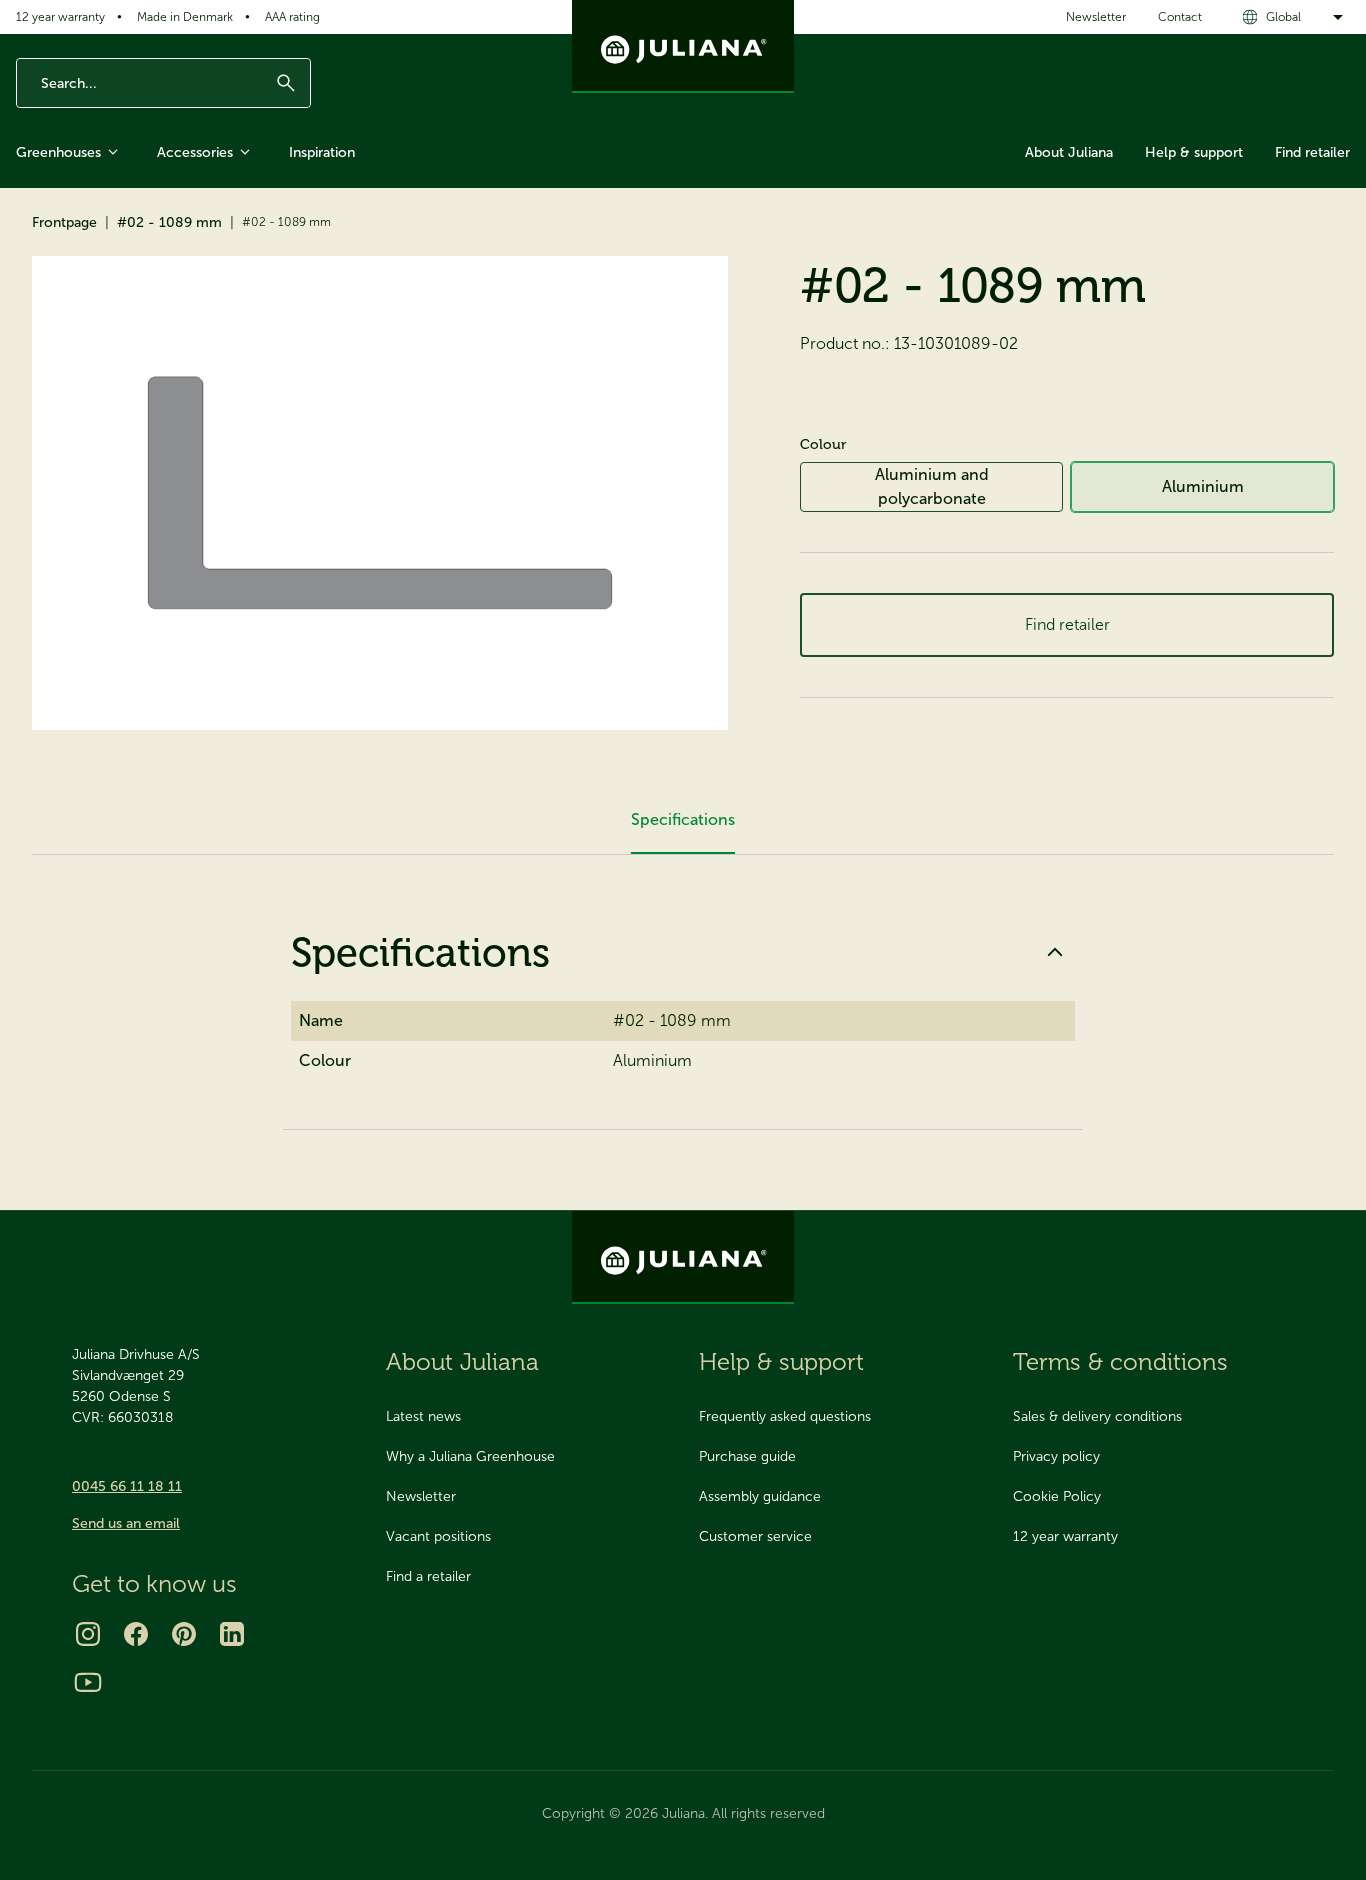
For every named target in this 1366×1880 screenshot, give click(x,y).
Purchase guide (747, 1456)
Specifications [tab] (683, 819)
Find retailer (1312, 152)
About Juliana (1069, 152)
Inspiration (322, 152)
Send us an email (126, 1523)
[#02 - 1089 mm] (380, 493)
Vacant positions (438, 1536)
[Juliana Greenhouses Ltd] (683, 46)
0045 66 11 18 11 (127, 1486)
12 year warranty (60, 17)
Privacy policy (1056, 1456)
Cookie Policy (1057, 1496)
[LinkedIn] (232, 1634)
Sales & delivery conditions (1097, 1416)
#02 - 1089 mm (169, 222)
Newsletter (1096, 17)
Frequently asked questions (785, 1416)
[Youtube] (88, 1682)
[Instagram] (88, 1634)
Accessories (195, 152)
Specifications (420, 952)
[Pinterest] (184, 1634)
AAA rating (292, 17)
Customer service (755, 1536)
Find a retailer (428, 1576)
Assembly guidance (760, 1496)
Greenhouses (58, 152)
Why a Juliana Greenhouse (470, 1456)
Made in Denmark (185, 17)
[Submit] (286, 83)
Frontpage (64, 222)
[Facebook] (136, 1634)
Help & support (1194, 152)
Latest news (423, 1416)
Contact (1180, 17)
